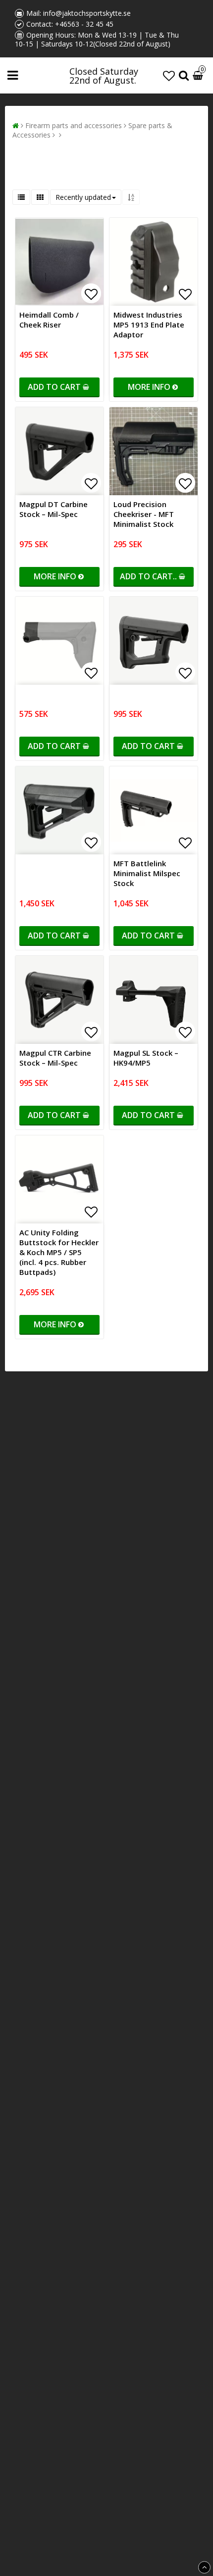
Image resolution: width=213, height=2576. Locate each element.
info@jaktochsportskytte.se (87, 13)
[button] (169, 75)
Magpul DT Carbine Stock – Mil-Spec (53, 509)
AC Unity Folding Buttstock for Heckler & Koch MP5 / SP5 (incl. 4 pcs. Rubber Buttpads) (59, 1252)
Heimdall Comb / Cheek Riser (49, 320)
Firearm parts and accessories (74, 125)
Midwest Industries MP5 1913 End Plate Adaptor (149, 325)
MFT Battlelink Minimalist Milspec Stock (147, 873)
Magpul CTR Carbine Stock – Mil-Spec (55, 1058)
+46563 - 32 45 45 (84, 24)
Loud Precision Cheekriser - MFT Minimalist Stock (144, 514)
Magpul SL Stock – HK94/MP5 (146, 1058)
